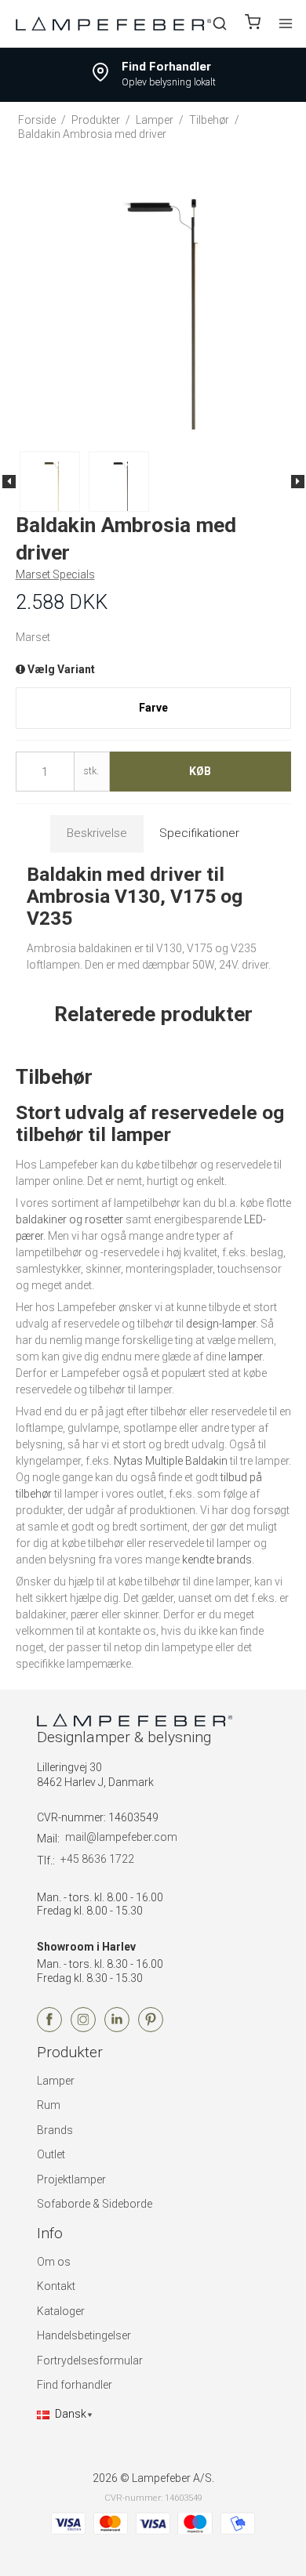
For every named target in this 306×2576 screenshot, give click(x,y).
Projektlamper (71, 2179)
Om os (54, 2262)
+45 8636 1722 (97, 1859)
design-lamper (221, 1324)
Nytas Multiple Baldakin (171, 1461)
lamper (245, 1357)
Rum (49, 2105)
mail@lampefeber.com (121, 1837)
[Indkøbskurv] (253, 24)
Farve (153, 708)
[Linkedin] (117, 2028)
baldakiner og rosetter (69, 1219)
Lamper (56, 2081)
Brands (55, 2130)
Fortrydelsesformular (90, 2360)
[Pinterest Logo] (151, 2028)
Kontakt (56, 2286)
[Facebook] (49, 2028)
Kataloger (61, 2311)
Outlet (51, 2154)
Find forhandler (75, 2385)
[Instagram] (83, 2028)
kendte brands (217, 1560)
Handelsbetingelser (84, 2335)
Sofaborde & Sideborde (95, 2204)
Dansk (71, 2414)
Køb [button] (200, 771)
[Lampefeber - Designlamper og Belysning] (114, 23)
